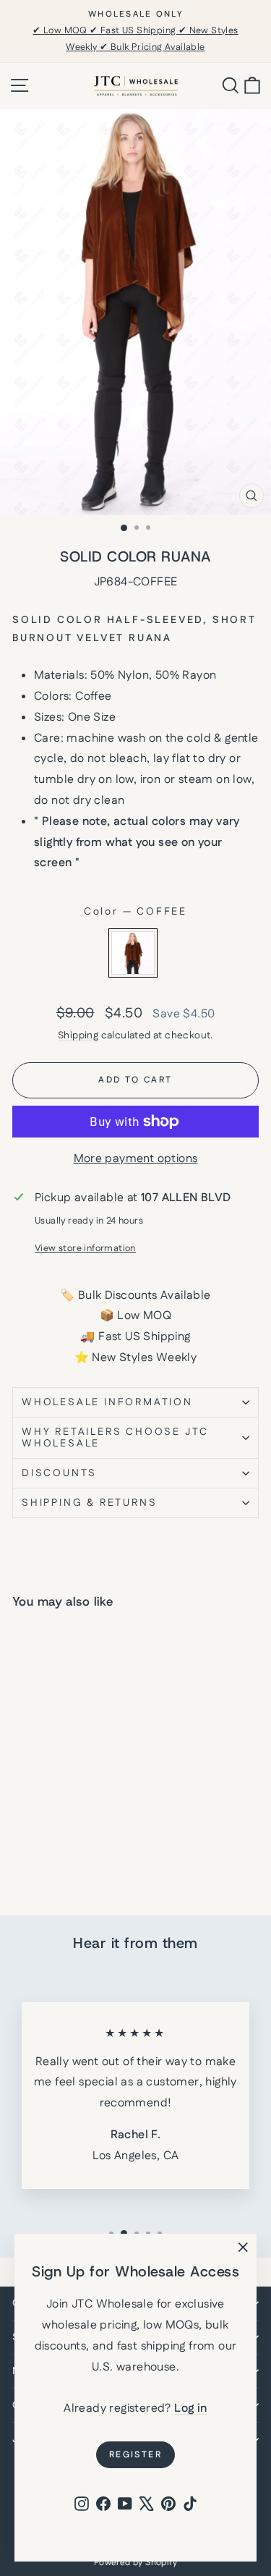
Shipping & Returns (89, 1503)
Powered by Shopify (135, 2563)
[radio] (133, 953)
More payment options (136, 1159)
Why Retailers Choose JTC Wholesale (115, 1438)
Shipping (78, 1035)
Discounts (59, 1473)
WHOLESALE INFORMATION (107, 1402)
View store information (85, 1248)
